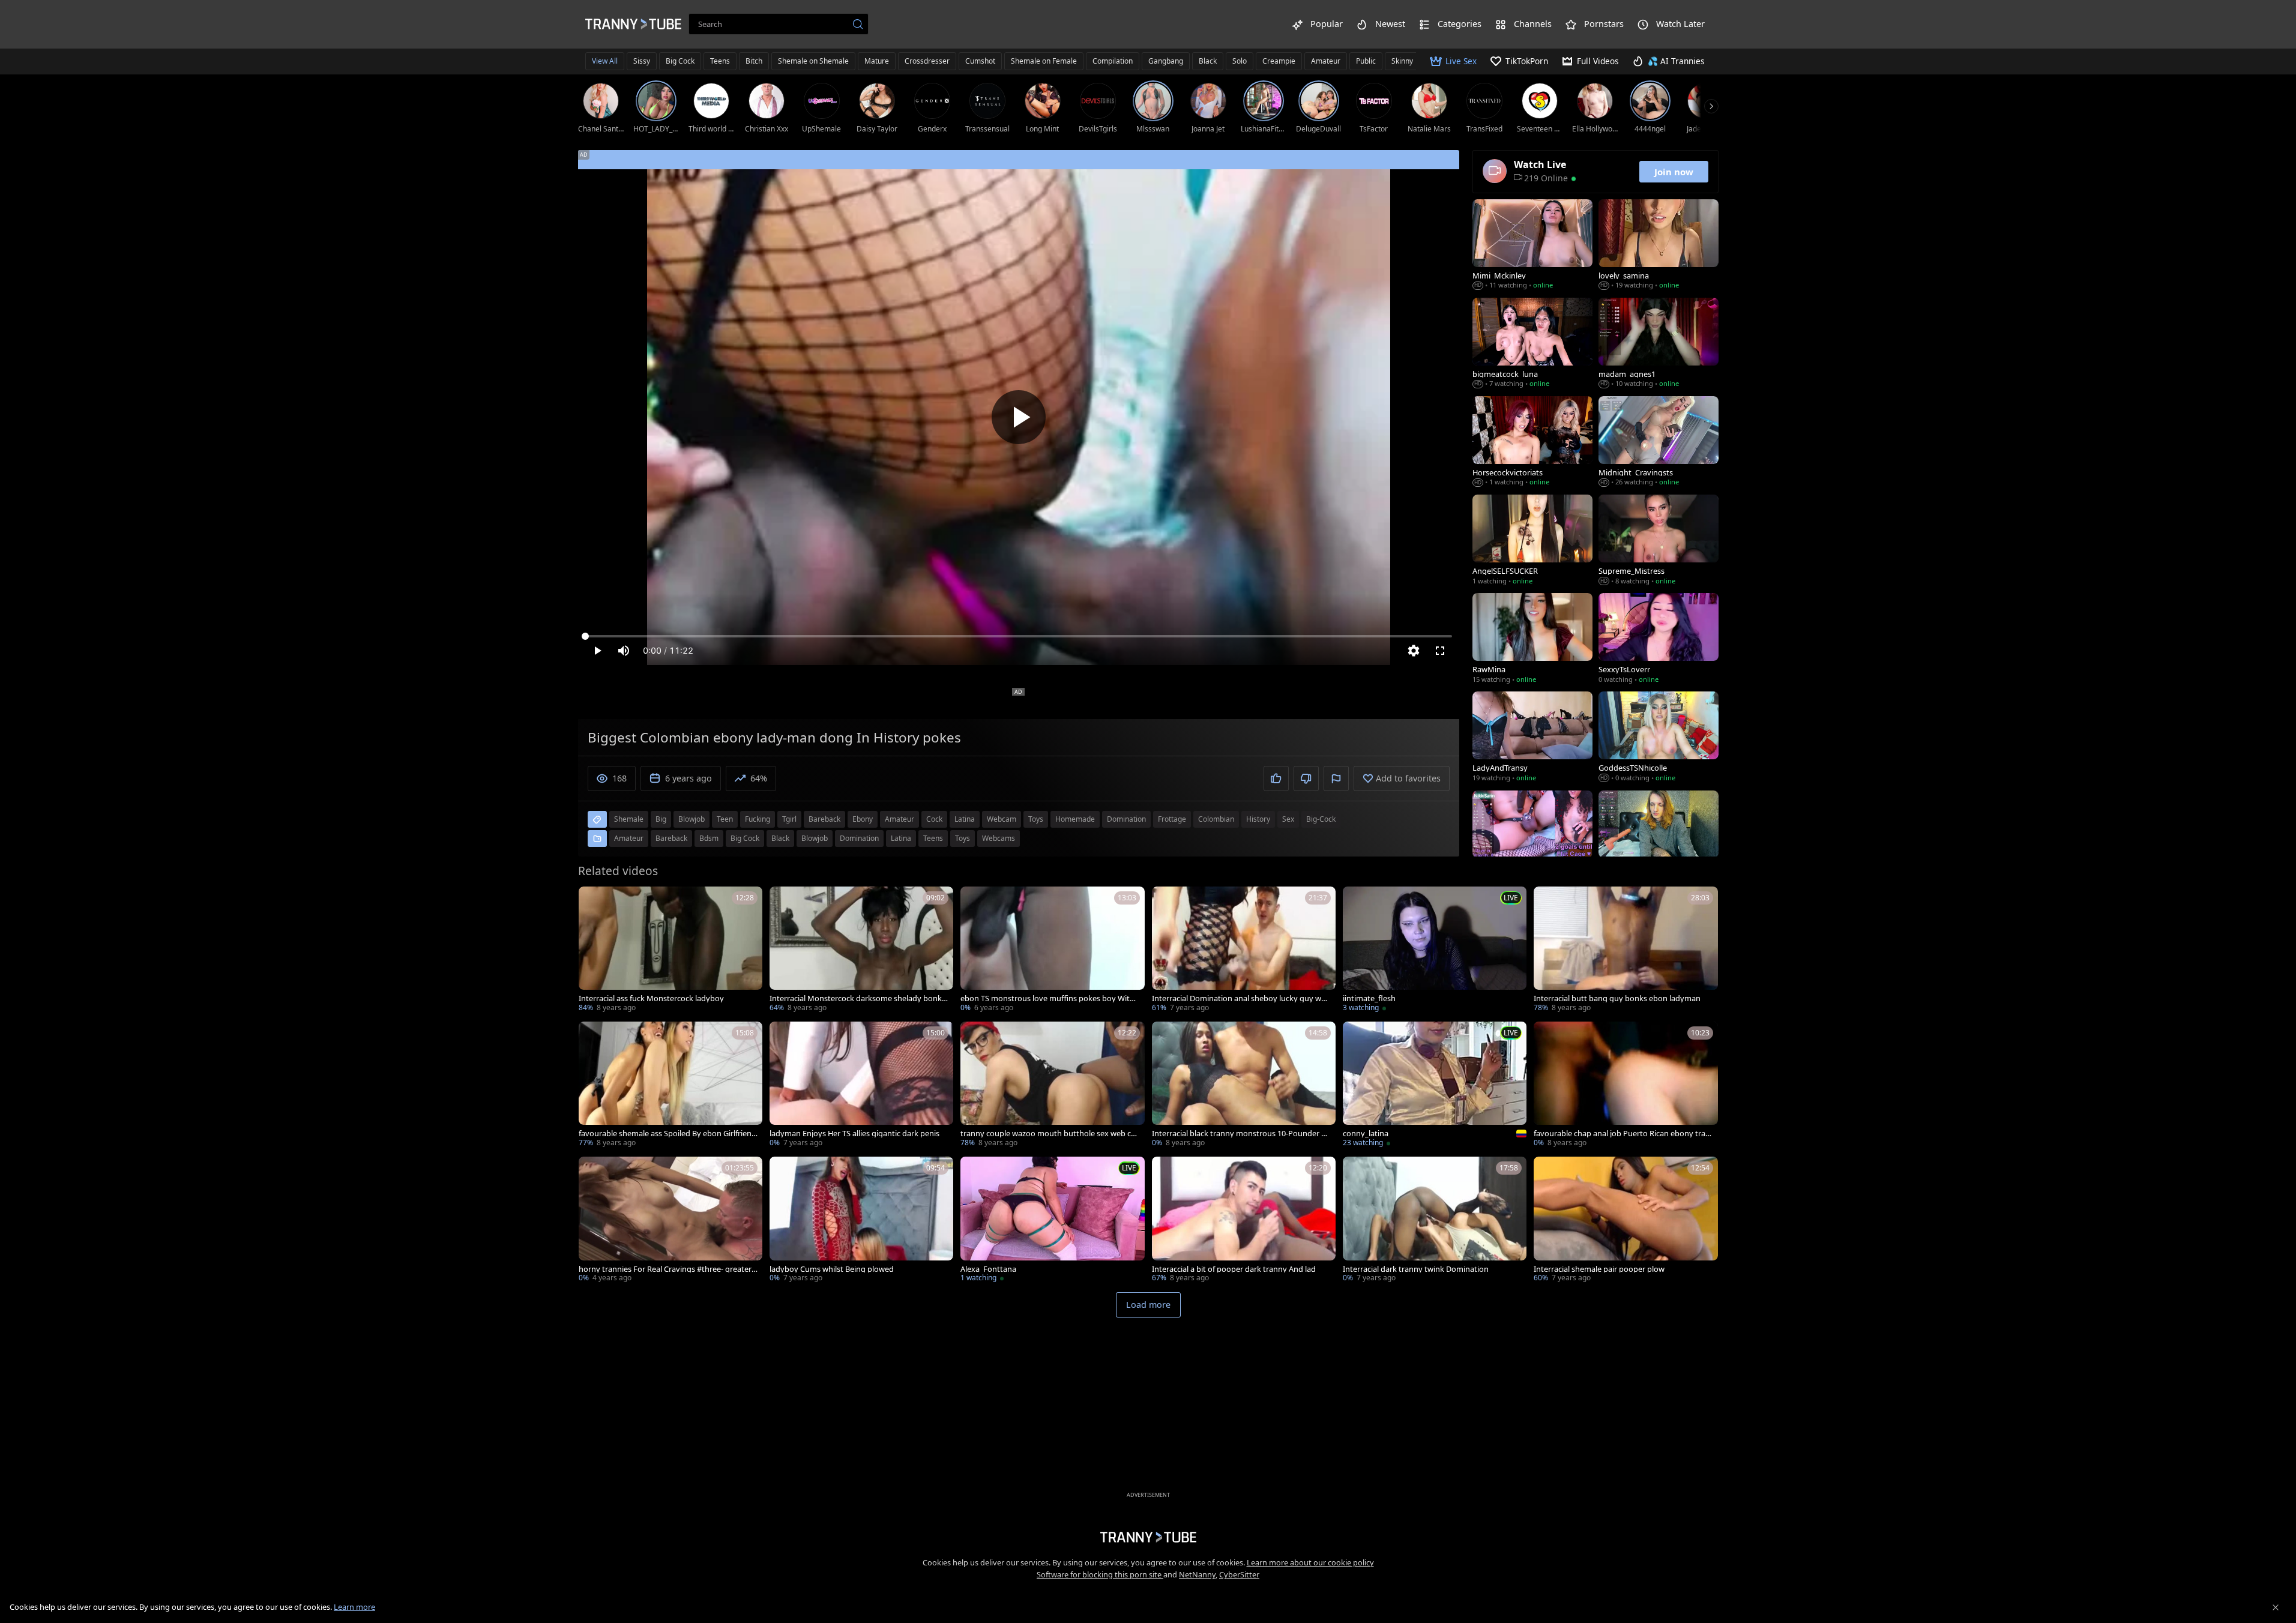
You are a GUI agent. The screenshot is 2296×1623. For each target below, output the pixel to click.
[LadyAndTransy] (1532, 738)
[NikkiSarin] (1532, 837)
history (1258, 819)
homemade (1075, 819)
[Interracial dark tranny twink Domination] (1435, 1221)
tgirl (789, 819)
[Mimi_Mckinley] (1532, 245)
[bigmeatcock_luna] (1532, 344)
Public (1366, 61)
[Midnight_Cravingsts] (1659, 442)
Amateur (1326, 61)
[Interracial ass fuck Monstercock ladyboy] (670, 950)
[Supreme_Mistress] (1659, 541)
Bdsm (709, 838)
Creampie (1279, 61)
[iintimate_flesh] (1435, 950)
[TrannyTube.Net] (633, 24)
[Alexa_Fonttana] (1052, 1221)
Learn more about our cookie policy (1310, 1562)
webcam (1002, 819)
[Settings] (1414, 651)
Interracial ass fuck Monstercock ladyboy (651, 998)
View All (605, 61)
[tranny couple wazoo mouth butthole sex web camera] (1052, 1086)
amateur (899, 819)
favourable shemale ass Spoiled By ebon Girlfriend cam (667, 1134)
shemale (629, 819)
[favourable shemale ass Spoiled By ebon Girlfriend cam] (670, 1086)
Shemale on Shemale (813, 61)
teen (725, 819)
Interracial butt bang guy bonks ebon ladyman (1617, 998)
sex (1288, 819)
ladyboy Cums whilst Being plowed (832, 1269)
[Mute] (624, 651)
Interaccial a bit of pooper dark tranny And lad (1234, 1269)
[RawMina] (1532, 639)
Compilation (1113, 61)
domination (1126, 819)
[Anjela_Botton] (1659, 837)
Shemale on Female (1044, 61)
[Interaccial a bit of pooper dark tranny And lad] (1244, 1221)
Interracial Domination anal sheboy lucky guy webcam (1241, 998)
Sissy (642, 61)
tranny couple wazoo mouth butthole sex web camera (1048, 1134)
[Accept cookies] (2276, 1607)
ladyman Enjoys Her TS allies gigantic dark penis (854, 1134)
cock (934, 819)
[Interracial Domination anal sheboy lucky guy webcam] (1244, 950)
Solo (1240, 61)
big (661, 819)
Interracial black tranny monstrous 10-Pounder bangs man (1241, 1134)
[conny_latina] (1435, 1086)
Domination (859, 838)
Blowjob (815, 838)
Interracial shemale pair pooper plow (1599, 1269)
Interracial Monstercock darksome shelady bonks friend (857, 998)
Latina (901, 838)
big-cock (1321, 819)
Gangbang (1166, 61)
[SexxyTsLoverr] (1659, 639)
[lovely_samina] (1659, 245)
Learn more (354, 1607)
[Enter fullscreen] (1440, 651)
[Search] (858, 24)
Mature (877, 61)
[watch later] (593, 901)
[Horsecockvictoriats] (1532, 442)
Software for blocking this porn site (1100, 1574)
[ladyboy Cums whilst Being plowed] (861, 1221)
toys (1036, 819)
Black (1208, 61)
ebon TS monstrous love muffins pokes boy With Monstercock (1047, 998)
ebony (863, 819)
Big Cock (680, 61)
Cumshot (980, 61)
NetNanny (1197, 1574)
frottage (1172, 819)
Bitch (754, 61)
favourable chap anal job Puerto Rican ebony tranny (1622, 1134)
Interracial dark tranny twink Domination (1416, 1269)
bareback (824, 819)
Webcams (999, 838)
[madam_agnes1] (1659, 344)
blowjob (692, 819)
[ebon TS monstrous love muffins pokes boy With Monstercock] (1052, 950)
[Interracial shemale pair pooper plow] (1626, 1221)
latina (965, 819)
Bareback (671, 838)
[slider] (1019, 636)
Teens (720, 61)
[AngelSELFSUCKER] (1532, 541)
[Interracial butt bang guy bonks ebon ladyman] (1626, 950)
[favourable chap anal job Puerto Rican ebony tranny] (1626, 1086)
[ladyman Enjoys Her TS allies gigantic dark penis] (861, 1086)
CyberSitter (1239, 1574)
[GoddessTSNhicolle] (1659, 738)
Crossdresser (927, 61)
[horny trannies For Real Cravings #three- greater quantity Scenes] (670, 1221)
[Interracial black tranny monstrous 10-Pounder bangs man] (1244, 1086)
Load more (1148, 1305)
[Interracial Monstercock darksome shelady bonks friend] (861, 950)
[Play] (1019, 417)
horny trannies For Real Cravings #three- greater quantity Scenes (665, 1269)
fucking (758, 819)
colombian (1216, 819)
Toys (963, 838)
